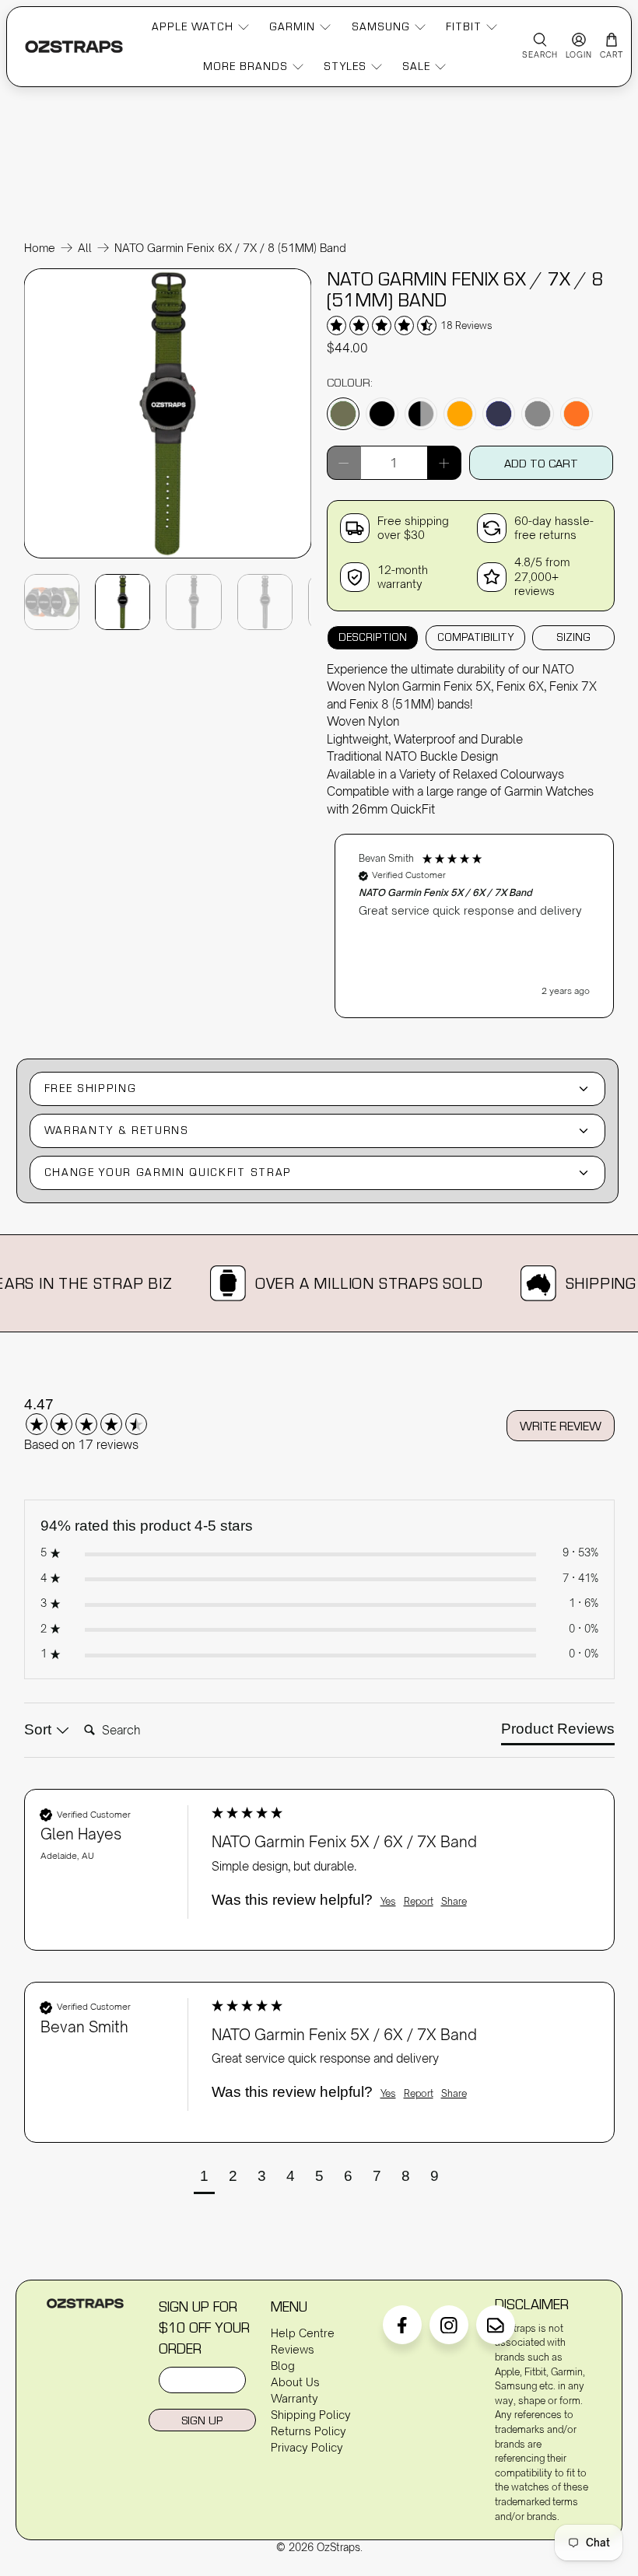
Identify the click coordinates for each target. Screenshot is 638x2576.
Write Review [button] (561, 1426)
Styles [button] (345, 66)
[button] (475, 926)
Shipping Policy (311, 2415)
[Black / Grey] (421, 414)
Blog (283, 2366)
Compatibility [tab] (475, 637)
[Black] (382, 414)
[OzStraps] (74, 46)
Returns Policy (308, 2431)
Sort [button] (40, 1729)
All (85, 248)
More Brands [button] (245, 66)
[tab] (558, 1732)
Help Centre (303, 2333)
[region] (475, 918)
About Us (295, 2382)
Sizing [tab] (573, 637)
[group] (106, 1416)
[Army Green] (343, 414)
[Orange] (577, 414)
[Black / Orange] (460, 414)
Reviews (293, 2349)
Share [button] (454, 1901)
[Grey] (538, 414)
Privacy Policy (307, 2447)
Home (40, 248)
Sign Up (202, 2420)
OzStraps (338, 2547)
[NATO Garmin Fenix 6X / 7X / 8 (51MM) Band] (168, 557)
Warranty (294, 2398)
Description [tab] (373, 637)
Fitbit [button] (464, 26)
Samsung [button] (381, 26)
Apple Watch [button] (193, 26)
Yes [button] (388, 1901)
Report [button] (419, 1901)
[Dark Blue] (499, 414)
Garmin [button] (292, 26)
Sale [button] (416, 66)
